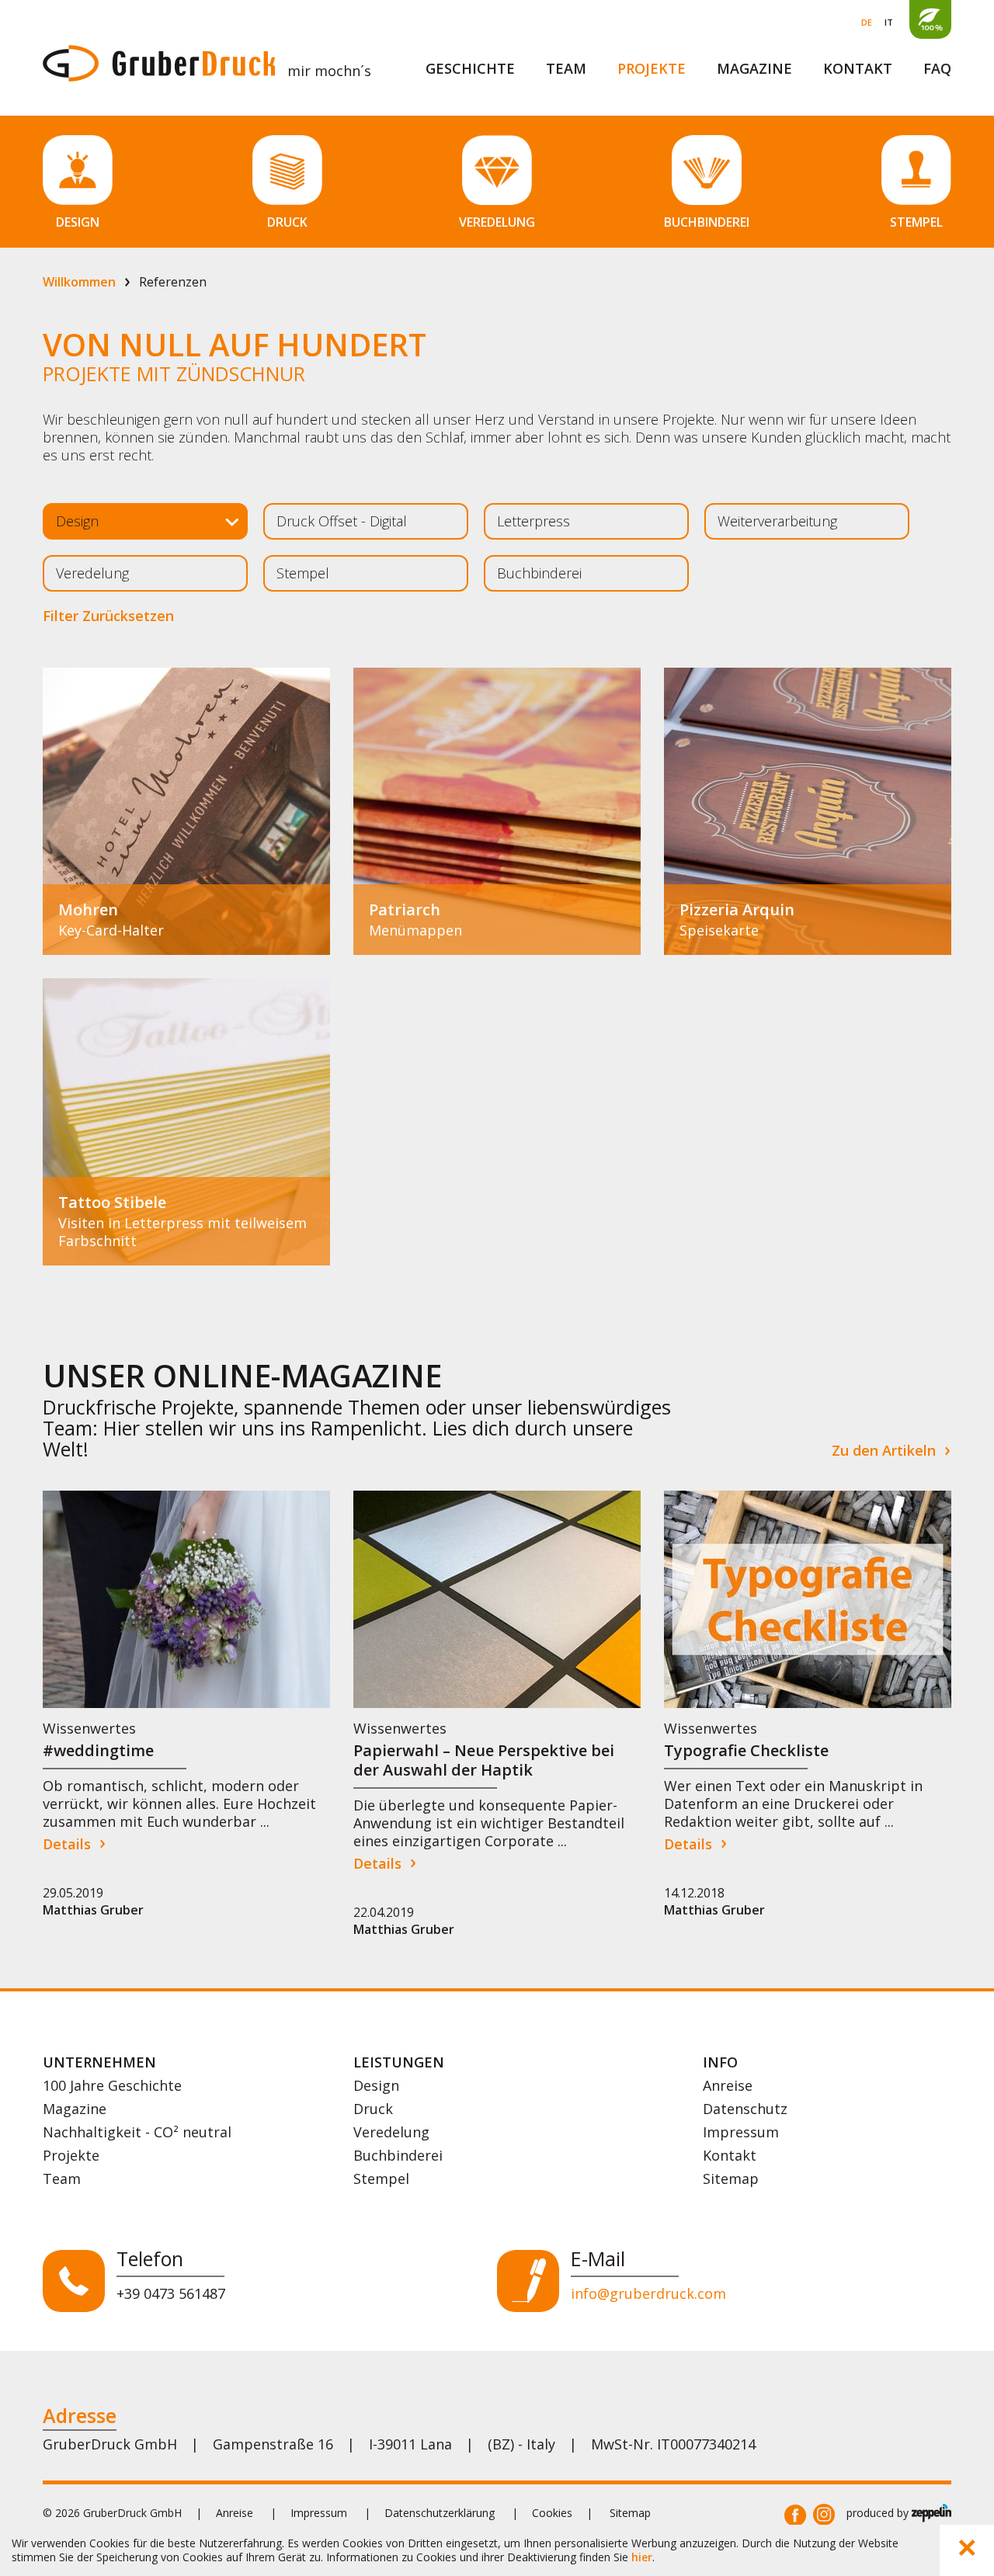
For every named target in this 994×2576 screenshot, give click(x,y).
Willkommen (79, 282)
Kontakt (858, 68)
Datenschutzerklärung (440, 2513)
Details (67, 1844)
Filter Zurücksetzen (108, 616)
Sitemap (731, 2178)
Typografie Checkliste (746, 1750)
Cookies (552, 2513)
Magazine (754, 68)
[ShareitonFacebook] (795, 2515)
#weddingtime (98, 1750)
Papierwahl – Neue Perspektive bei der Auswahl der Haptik (484, 1760)
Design (376, 2085)
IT (889, 22)
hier (642, 2557)
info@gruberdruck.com (648, 2293)
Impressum (741, 2132)
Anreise (728, 2085)
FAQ (937, 68)
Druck (373, 2109)
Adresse (80, 2415)
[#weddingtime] (186, 1599)
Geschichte (470, 68)
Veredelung (391, 2132)
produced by (879, 2513)
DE (867, 22)
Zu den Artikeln (884, 1451)
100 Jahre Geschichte (112, 2085)
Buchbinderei (398, 2155)
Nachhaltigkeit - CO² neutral (137, 2132)
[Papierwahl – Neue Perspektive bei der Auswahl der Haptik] (497, 1599)
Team (566, 68)
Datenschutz (745, 2109)
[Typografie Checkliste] (808, 1599)
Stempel (381, 2178)
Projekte (652, 68)
